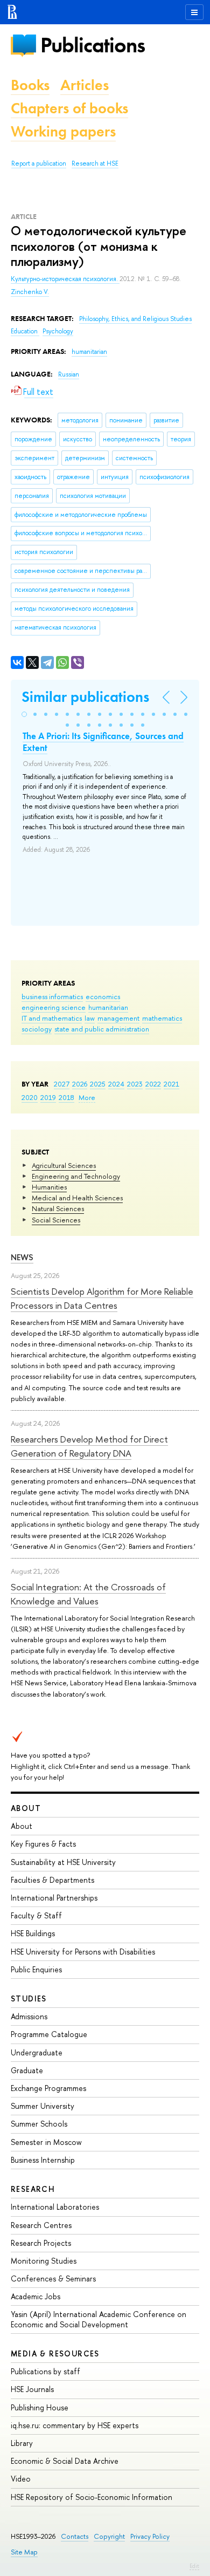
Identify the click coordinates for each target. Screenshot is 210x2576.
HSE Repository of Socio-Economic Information (92, 2497)
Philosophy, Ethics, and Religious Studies (135, 319)
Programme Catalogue (49, 2034)
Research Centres (41, 2225)
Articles (85, 85)
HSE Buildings (33, 1933)
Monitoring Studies (44, 2261)
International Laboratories (55, 2207)
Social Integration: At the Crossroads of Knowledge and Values (88, 1594)
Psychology (58, 331)
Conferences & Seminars (53, 2278)
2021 (171, 1084)
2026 (80, 1084)
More (87, 1097)
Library (22, 2443)
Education (25, 331)
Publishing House (40, 2407)
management (118, 1018)
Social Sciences (56, 1220)
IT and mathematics (52, 1018)
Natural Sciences (58, 1208)
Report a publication (39, 163)
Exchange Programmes (48, 2088)
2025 (98, 1084)
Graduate (27, 2070)
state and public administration (102, 1029)
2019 (48, 1097)
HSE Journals (32, 2389)
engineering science (54, 1007)
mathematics (162, 1018)
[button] (24, 714)
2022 (153, 1084)
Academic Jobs (36, 2296)
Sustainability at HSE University (63, 1862)
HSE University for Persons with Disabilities (83, 1952)
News (22, 1257)
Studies (29, 1998)
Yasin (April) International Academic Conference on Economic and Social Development (99, 2319)
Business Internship (43, 2160)
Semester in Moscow (46, 2142)
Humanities (49, 1187)
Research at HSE (95, 163)
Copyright (109, 2536)
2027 (62, 1084)
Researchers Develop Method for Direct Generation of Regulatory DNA (89, 1446)
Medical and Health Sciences (77, 1198)
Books (30, 85)
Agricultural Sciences (64, 1165)
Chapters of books (69, 108)
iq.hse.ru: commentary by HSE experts (75, 2425)
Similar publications (85, 697)
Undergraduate (37, 2052)
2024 (116, 1084)
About (26, 1808)
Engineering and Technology (76, 1176)
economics (103, 996)
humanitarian (108, 1007)
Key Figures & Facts (43, 1844)
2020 (30, 1097)
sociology (37, 1029)
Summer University (43, 2106)
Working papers (63, 131)
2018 (66, 1097)
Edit (194, 2566)
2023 (135, 1084)
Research (33, 2189)
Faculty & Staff (36, 1915)
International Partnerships (54, 1898)
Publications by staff (45, 2371)
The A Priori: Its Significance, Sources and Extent (103, 742)
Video (21, 2479)
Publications (93, 45)
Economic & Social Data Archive (65, 2461)
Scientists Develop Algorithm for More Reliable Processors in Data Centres (102, 1298)
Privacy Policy (150, 2536)
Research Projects (41, 2243)
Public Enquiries (36, 1969)
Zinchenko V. (30, 292)
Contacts (75, 2536)
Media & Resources (55, 2353)
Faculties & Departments (52, 1880)
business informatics (52, 996)
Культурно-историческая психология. (65, 279)
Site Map (24, 2552)
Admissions (29, 2016)
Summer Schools (39, 2124)
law (90, 1018)
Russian (69, 374)
